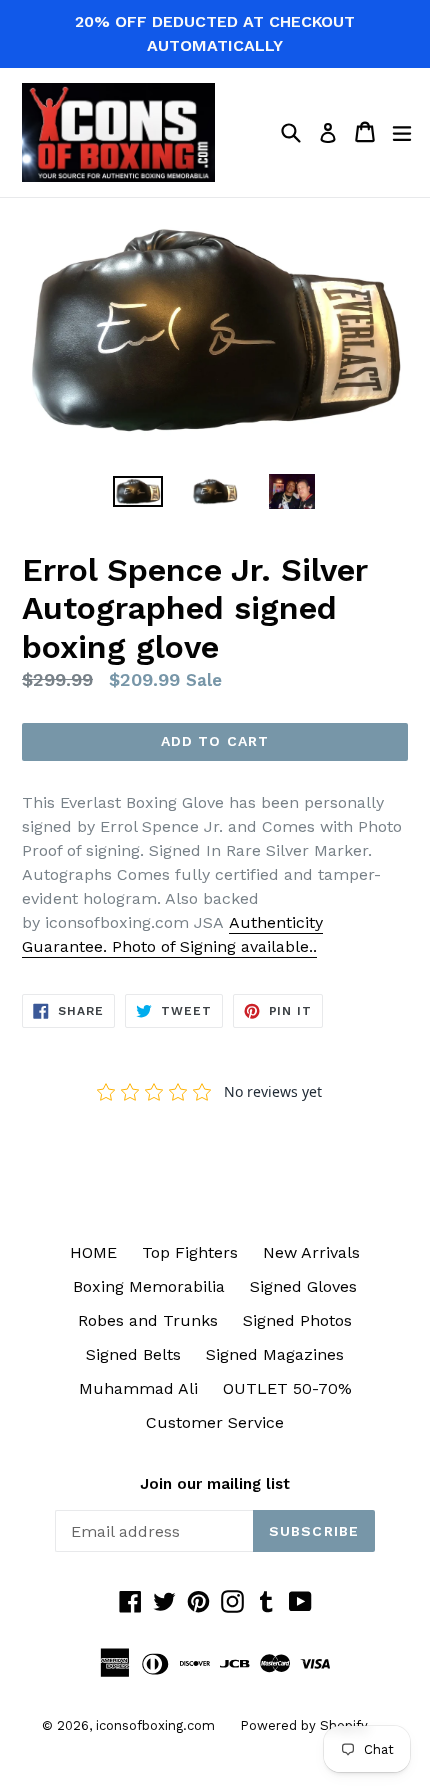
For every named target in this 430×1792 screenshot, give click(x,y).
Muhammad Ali (138, 1388)
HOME (93, 1252)
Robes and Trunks (148, 1320)
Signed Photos (297, 1320)
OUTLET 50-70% (287, 1388)
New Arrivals (311, 1252)
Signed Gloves (303, 1286)
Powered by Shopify (304, 1725)
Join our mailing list (215, 1484)
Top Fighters (190, 1252)
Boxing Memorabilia (149, 1286)
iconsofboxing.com (155, 1725)
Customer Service (215, 1422)
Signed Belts (133, 1354)
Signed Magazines (275, 1354)
